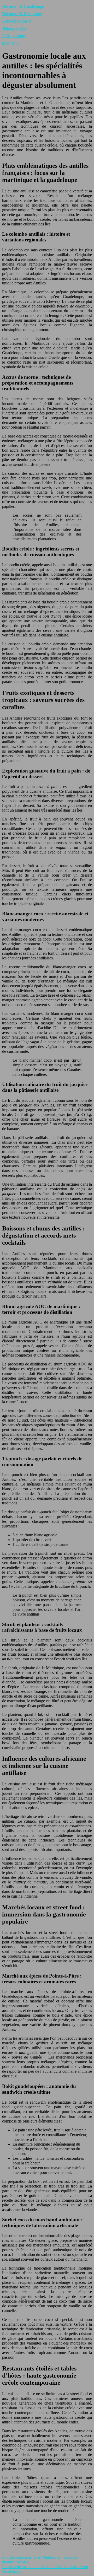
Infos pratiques (14, 36)
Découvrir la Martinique (22, 14)
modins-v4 (11, 43)
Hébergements (14, 28)
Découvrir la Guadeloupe (23, 6)
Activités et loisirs (17, 21)
